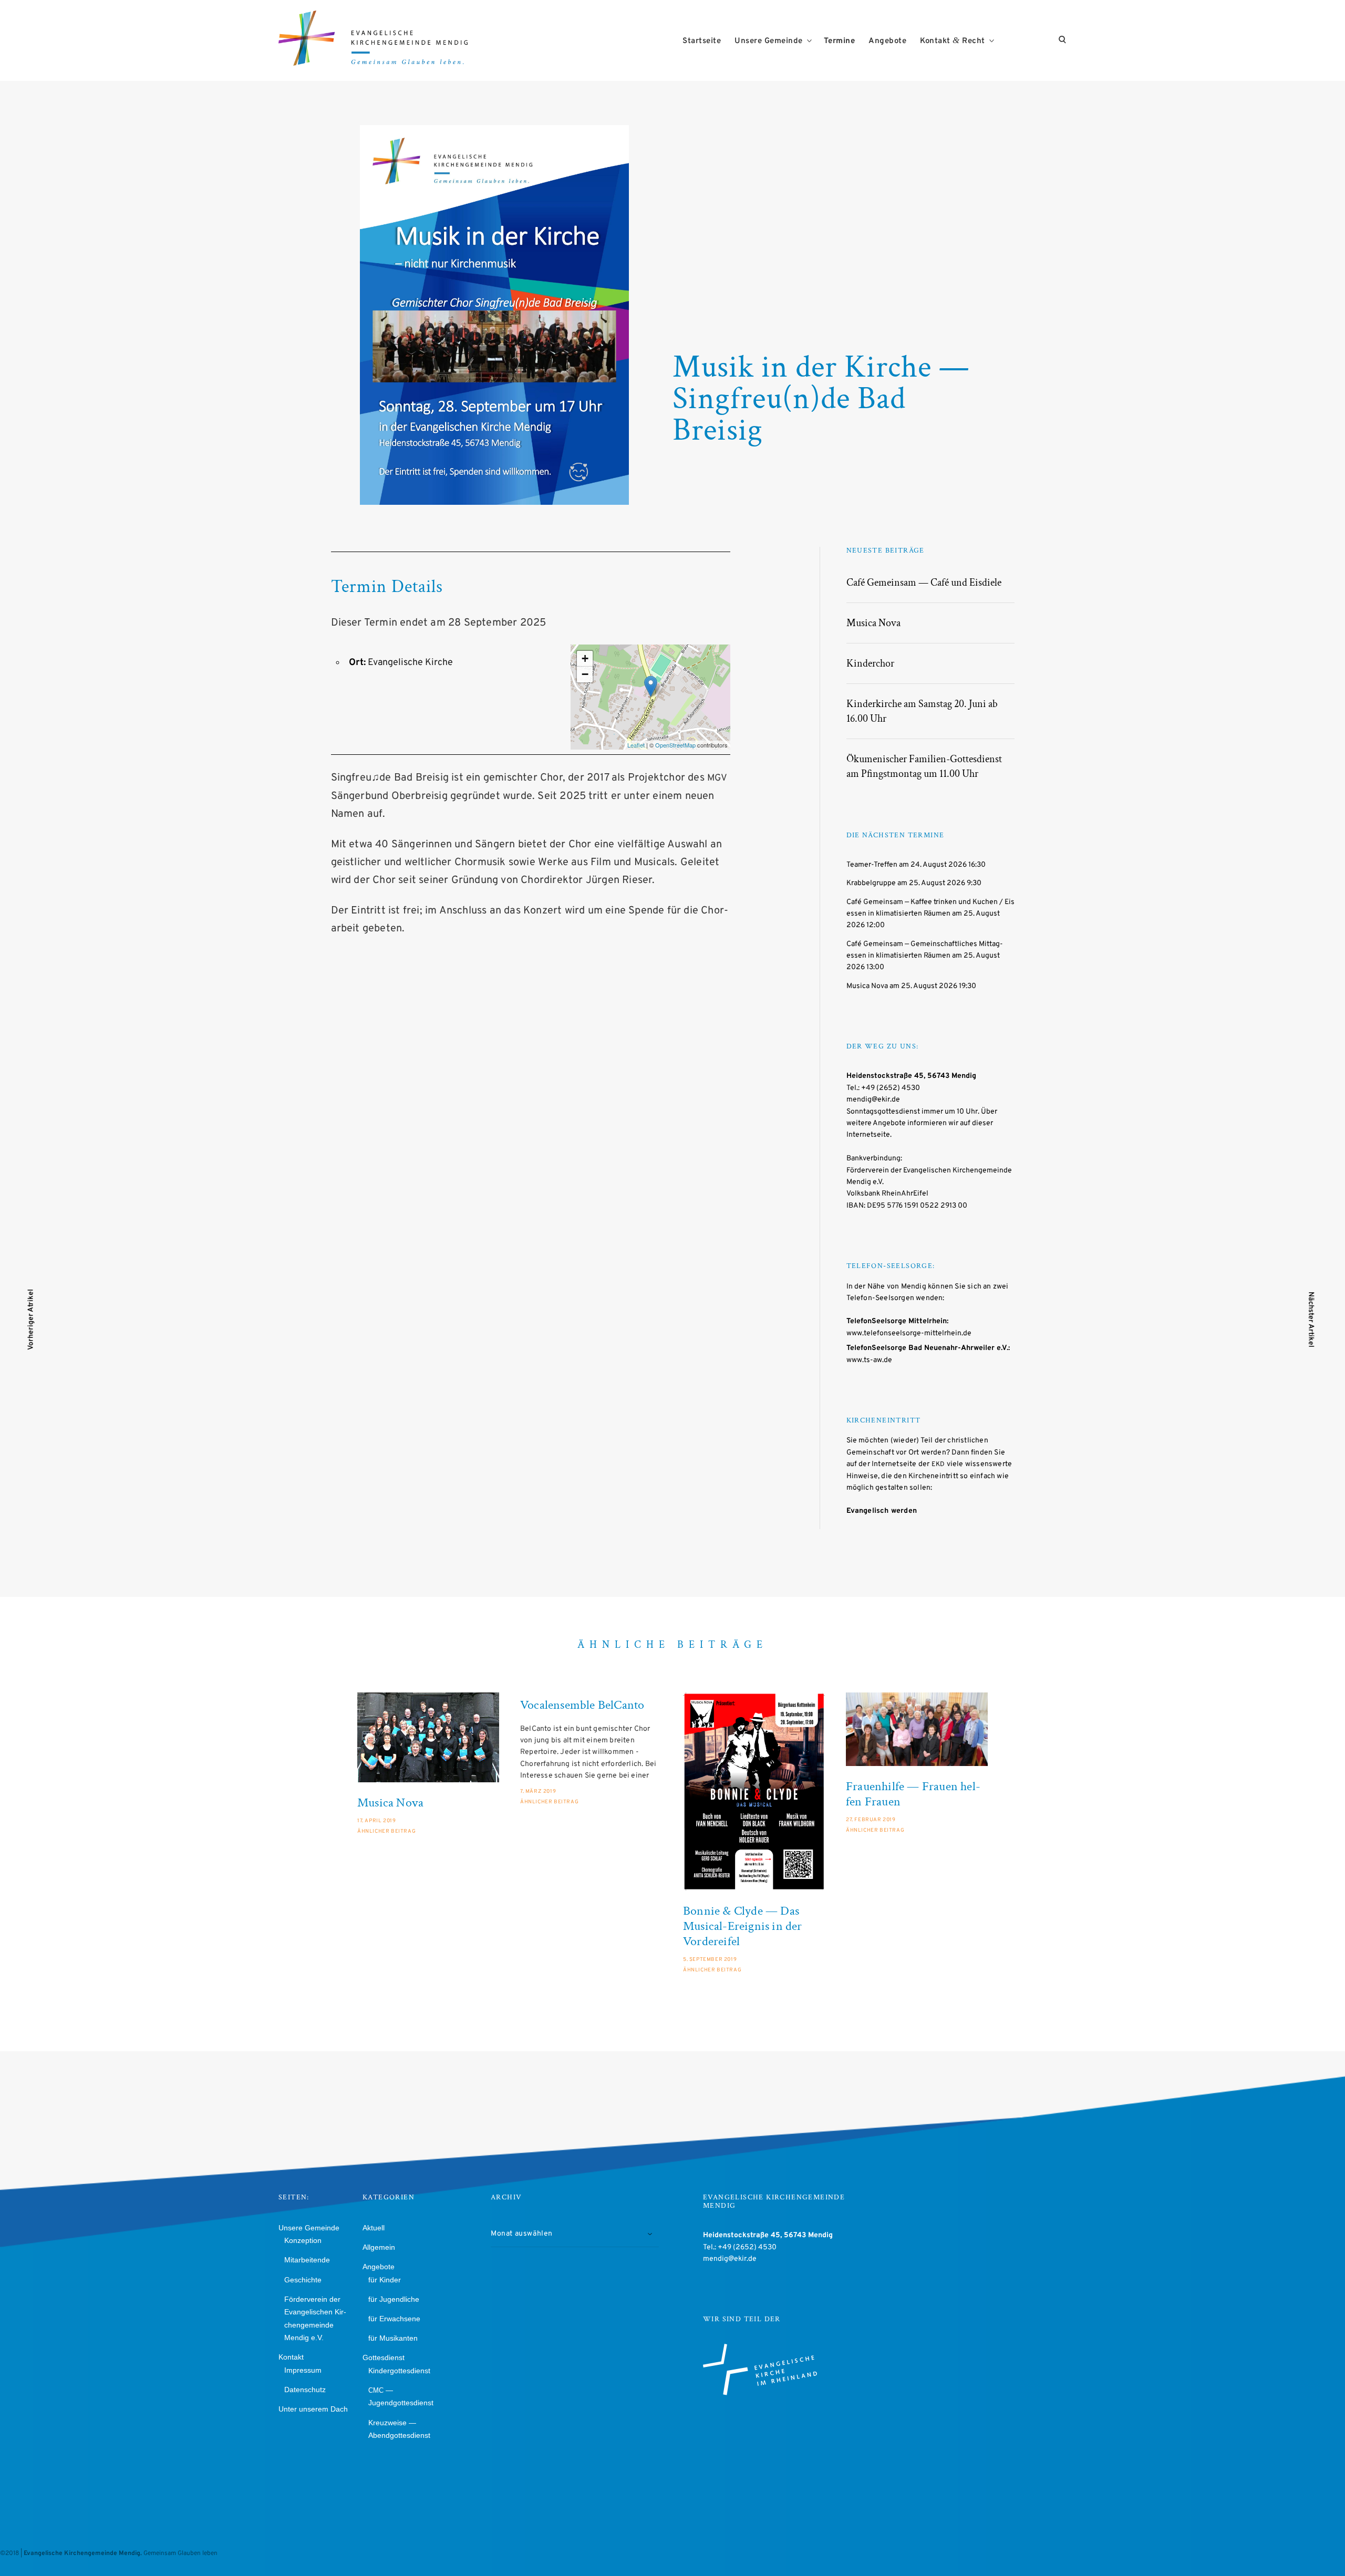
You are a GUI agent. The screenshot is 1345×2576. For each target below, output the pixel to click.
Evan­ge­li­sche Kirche (410, 663)
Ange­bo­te (887, 41)
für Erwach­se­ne (394, 2319)
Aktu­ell (374, 2228)
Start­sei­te (702, 41)
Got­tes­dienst (384, 2357)
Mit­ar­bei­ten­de (307, 2260)
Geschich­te (303, 2280)
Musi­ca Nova (873, 623)
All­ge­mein (379, 2247)
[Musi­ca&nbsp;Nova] (428, 1737)
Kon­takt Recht (953, 41)
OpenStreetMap (675, 745)
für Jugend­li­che (394, 2299)
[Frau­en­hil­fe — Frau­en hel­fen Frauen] (917, 1729)
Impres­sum (303, 2370)
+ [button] (585, 658)
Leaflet (636, 745)
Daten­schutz (305, 2390)
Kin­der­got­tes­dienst (399, 2371)
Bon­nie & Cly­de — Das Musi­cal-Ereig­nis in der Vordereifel (743, 1926)
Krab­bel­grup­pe (871, 883)
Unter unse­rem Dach (313, 2409)
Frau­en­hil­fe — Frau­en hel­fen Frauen (913, 1794)
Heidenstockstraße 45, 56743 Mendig (911, 1076)
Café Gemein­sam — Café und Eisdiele (924, 583)
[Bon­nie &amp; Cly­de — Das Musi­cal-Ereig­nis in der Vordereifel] (754, 1791)
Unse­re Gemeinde (769, 41)
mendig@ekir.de (873, 1100)
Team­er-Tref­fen (872, 865)
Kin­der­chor (870, 663)
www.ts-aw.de (869, 1360)
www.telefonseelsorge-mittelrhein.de (909, 1333)
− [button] (585, 674)
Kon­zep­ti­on (303, 2240)
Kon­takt (291, 2357)
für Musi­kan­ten (393, 2338)
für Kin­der (385, 2280)
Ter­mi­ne (840, 41)
